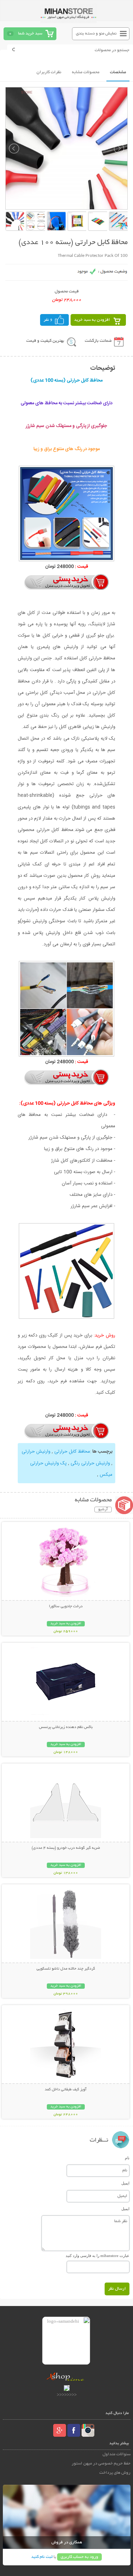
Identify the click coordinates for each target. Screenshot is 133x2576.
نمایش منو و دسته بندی (96, 34)
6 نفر (48, 320)
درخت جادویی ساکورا (66, 1606)
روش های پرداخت (115, 2473)
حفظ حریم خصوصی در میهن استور (101, 2464)
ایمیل (125, 2183)
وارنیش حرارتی (36, 1452)
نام (127, 2158)
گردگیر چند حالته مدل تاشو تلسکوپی (66, 1969)
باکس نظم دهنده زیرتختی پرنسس (66, 1727)
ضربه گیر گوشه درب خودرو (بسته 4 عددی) (66, 1848)
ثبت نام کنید (42, 2557)
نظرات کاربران (49, 72)
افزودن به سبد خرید (92, 320)
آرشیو (103, 1510)
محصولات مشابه (86, 72)
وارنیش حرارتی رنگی (90, 1463)
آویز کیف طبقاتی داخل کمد (66, 2090)
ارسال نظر (117, 2289)
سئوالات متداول (117, 2454)
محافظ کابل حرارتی (71, 1452)
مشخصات (118, 72)
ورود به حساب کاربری (79, 2557)
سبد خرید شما (30, 34)
